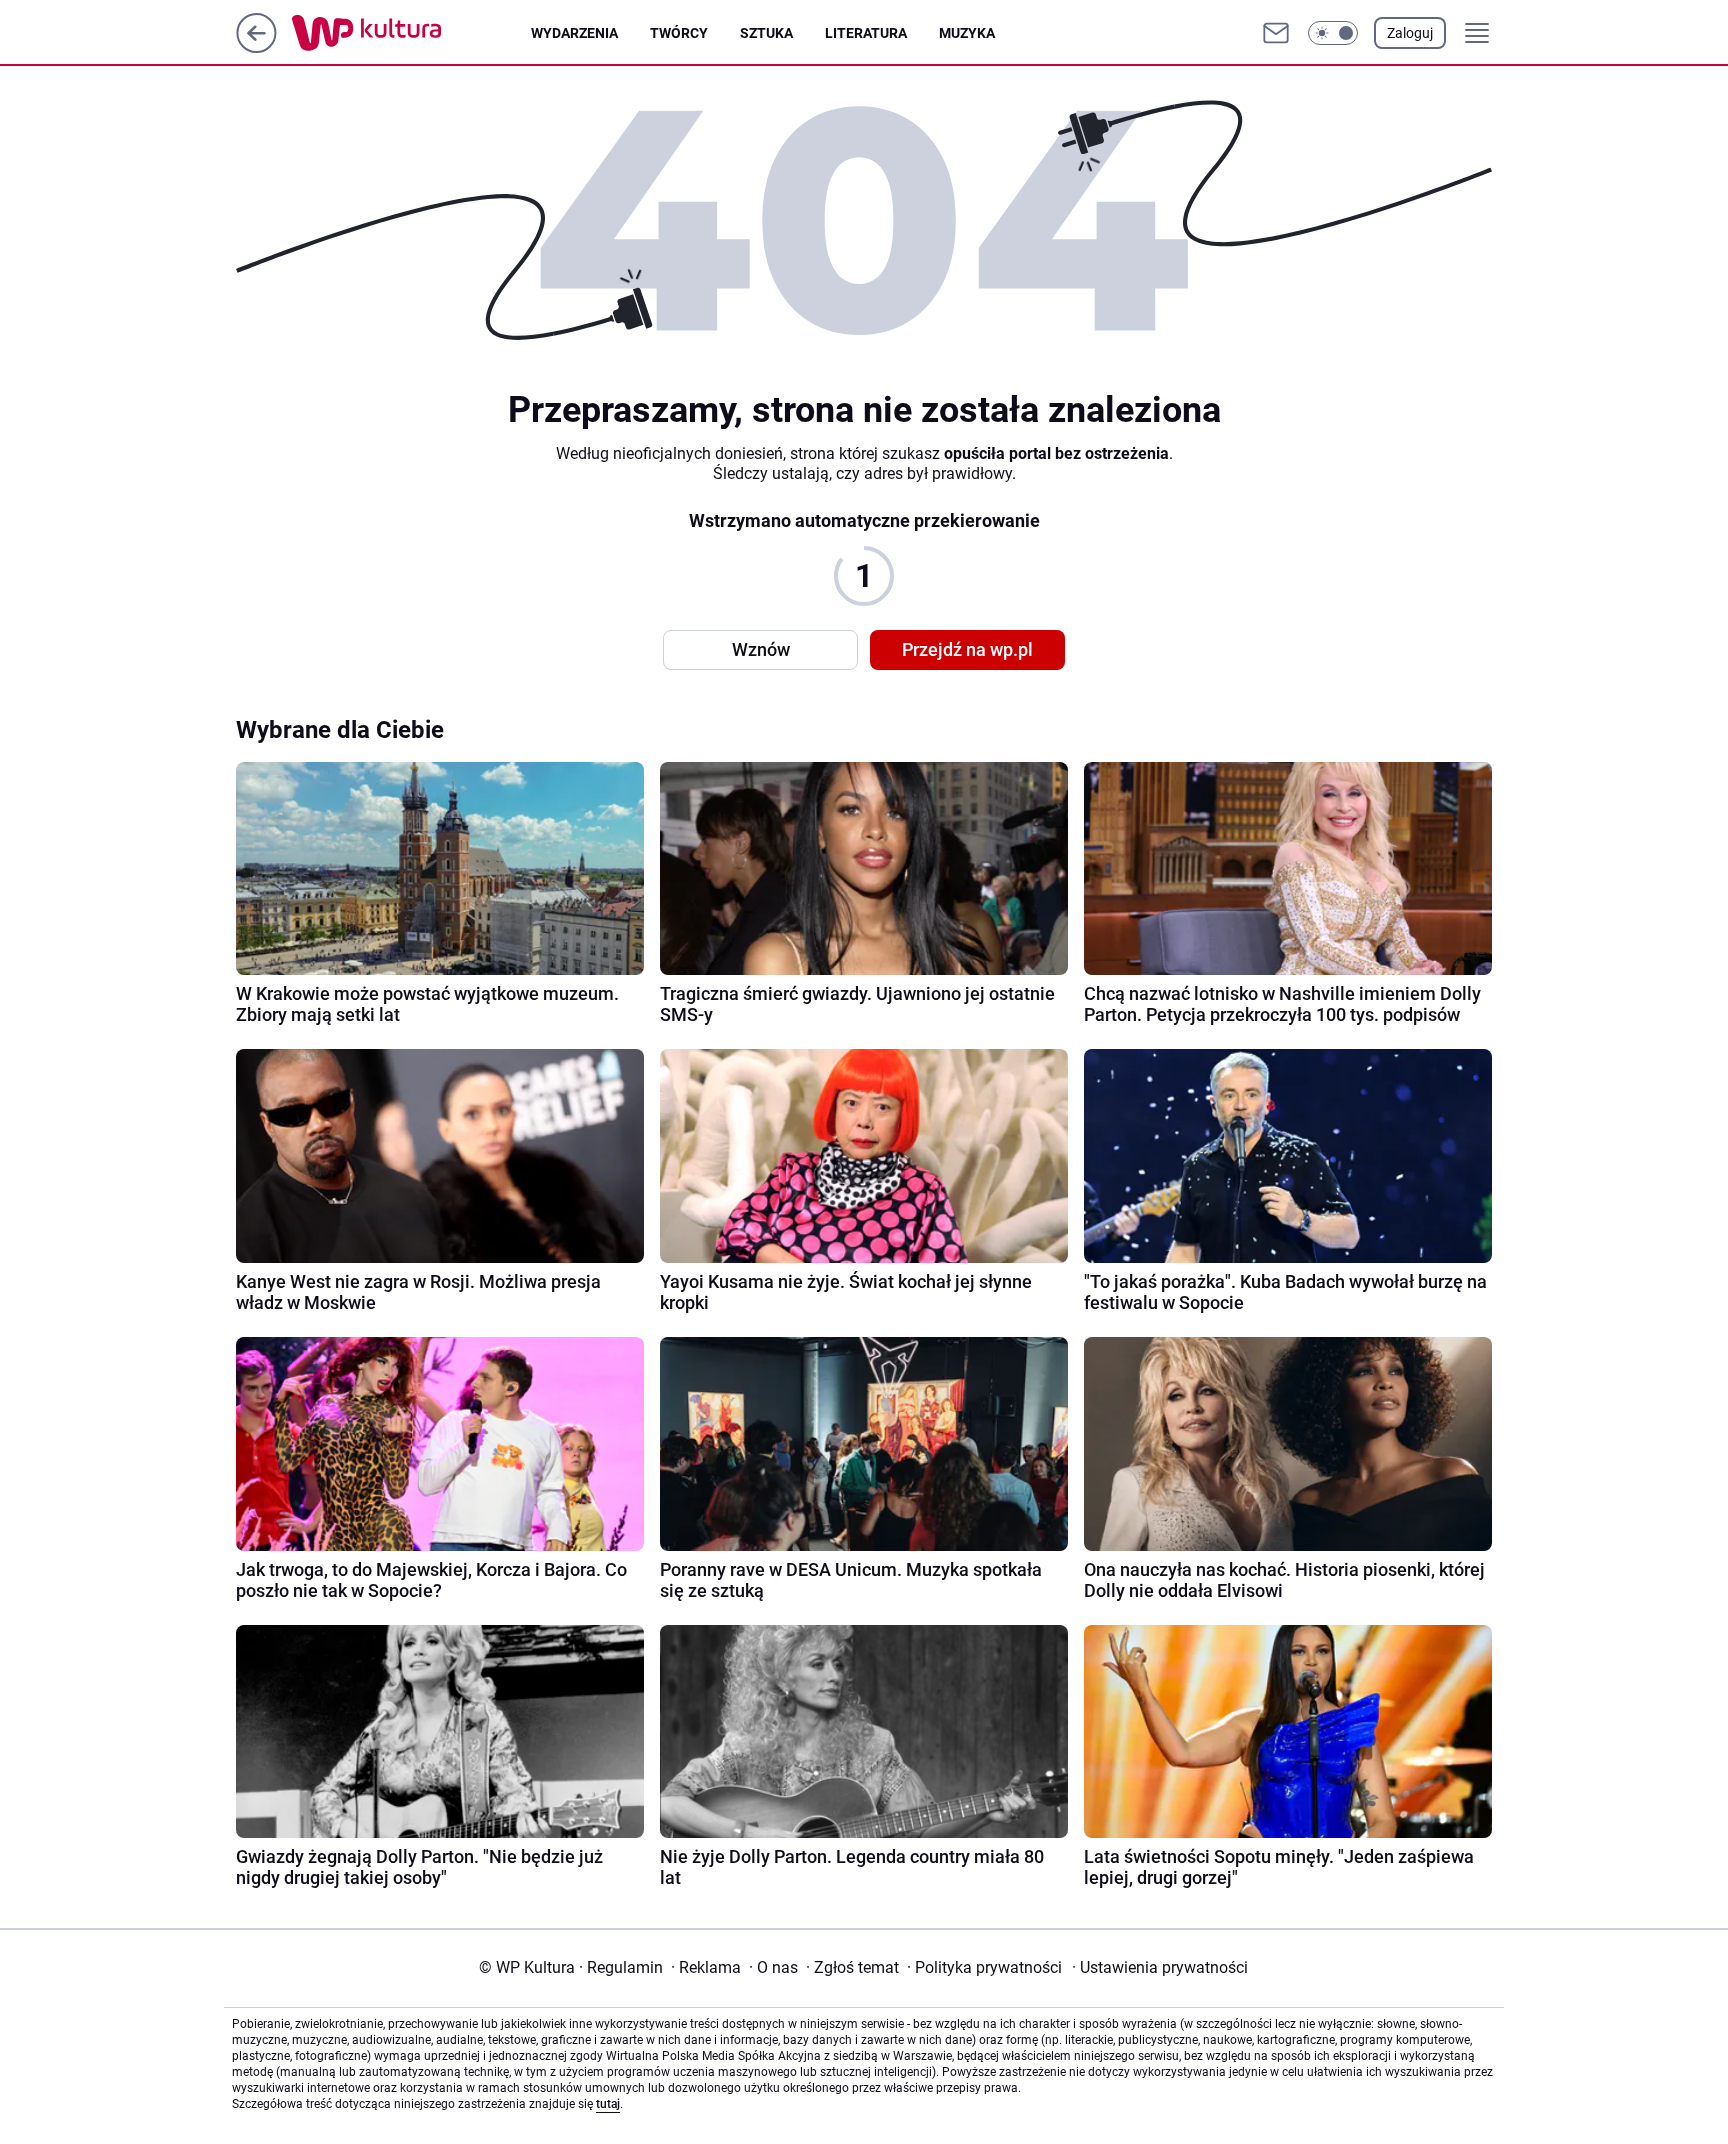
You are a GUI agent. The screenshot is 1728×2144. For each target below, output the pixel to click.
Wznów (761, 649)
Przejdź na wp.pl (967, 649)
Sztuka (766, 33)
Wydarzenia (574, 33)
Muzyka (967, 33)
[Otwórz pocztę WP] (1276, 33)
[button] (1333, 33)
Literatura (866, 33)
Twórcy (679, 33)
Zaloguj (1410, 33)
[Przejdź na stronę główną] (256, 47)
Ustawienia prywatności (1160, 1967)
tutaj (608, 2104)
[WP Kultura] (411, 33)
